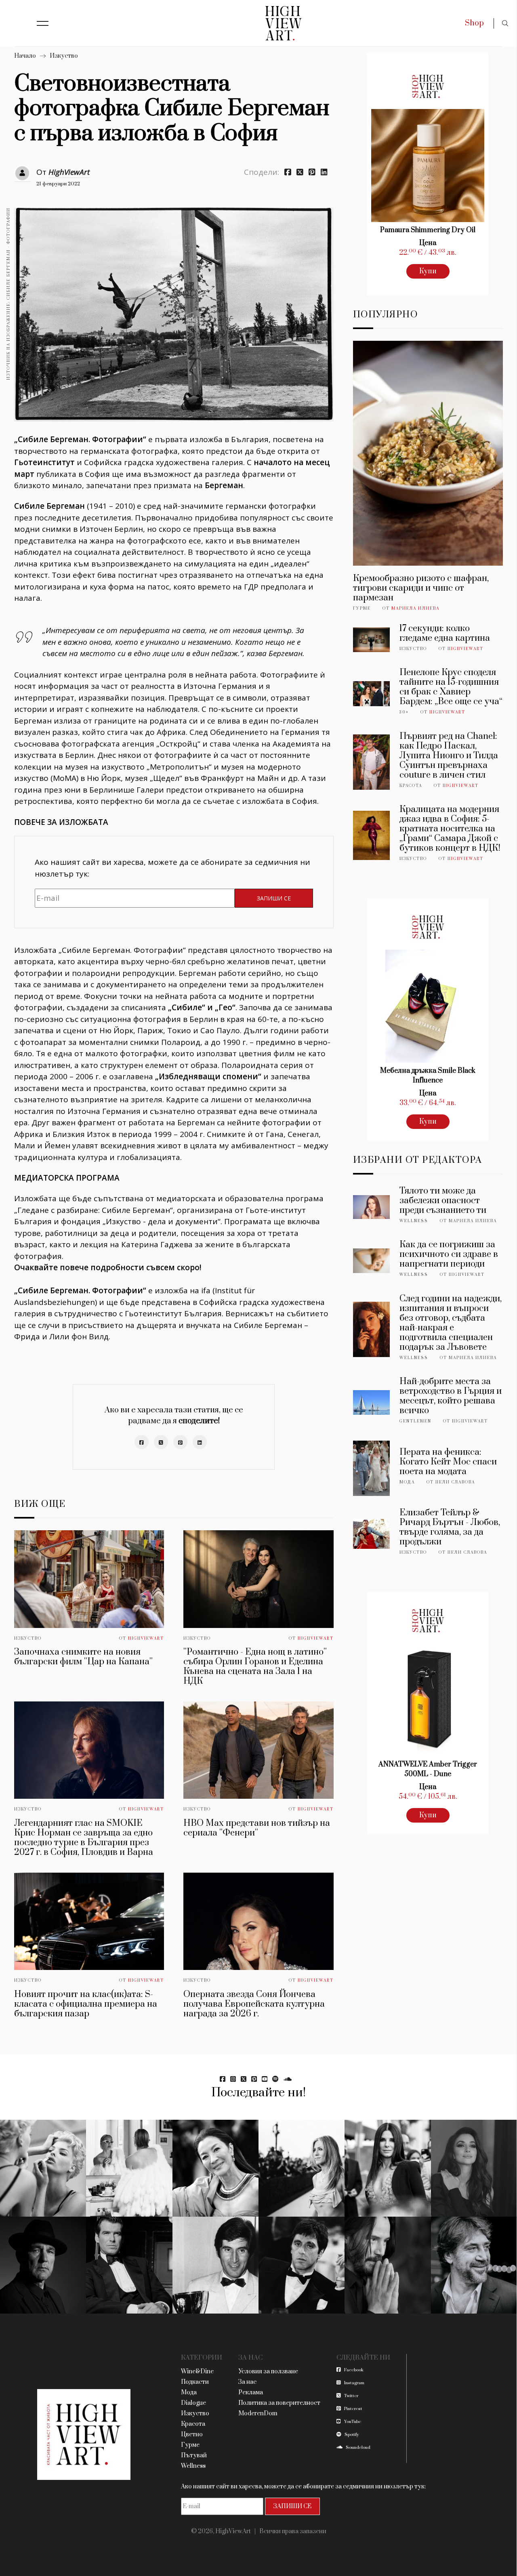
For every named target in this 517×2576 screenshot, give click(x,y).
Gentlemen (415, 1421)
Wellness (414, 1221)
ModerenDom (258, 2413)
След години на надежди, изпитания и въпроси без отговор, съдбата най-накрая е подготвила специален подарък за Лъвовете (451, 1323)
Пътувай (194, 2455)
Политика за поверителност (279, 2403)
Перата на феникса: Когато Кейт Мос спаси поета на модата (448, 1462)
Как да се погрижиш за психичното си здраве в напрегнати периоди (449, 1254)
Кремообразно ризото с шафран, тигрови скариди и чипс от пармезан (421, 588)
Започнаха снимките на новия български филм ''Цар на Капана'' (83, 1657)
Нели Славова (455, 1482)
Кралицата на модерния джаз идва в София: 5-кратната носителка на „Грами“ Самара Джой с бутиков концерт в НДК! (450, 829)
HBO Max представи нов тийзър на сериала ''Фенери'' (257, 1828)
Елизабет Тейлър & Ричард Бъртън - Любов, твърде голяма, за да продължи (450, 1527)
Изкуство (64, 56)
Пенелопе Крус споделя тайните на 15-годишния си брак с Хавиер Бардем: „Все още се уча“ (451, 687)
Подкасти (195, 2382)
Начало (25, 56)
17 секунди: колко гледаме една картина (445, 633)
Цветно (192, 2434)
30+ (404, 712)
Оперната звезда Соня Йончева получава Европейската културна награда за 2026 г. (254, 2004)
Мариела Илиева (415, 608)
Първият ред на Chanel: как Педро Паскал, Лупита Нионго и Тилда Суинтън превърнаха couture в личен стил (449, 756)
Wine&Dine (197, 2371)
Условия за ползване (268, 2371)
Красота (411, 786)
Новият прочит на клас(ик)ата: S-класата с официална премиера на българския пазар (86, 2004)
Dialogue (193, 2403)
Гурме (362, 608)
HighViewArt (69, 172)
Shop (474, 23)
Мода (407, 1482)
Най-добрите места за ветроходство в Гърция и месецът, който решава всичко (451, 1396)
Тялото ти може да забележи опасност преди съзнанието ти (443, 1201)
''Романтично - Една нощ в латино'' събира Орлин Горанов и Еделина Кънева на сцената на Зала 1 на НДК (255, 1667)
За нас (247, 2382)
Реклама (251, 2392)
